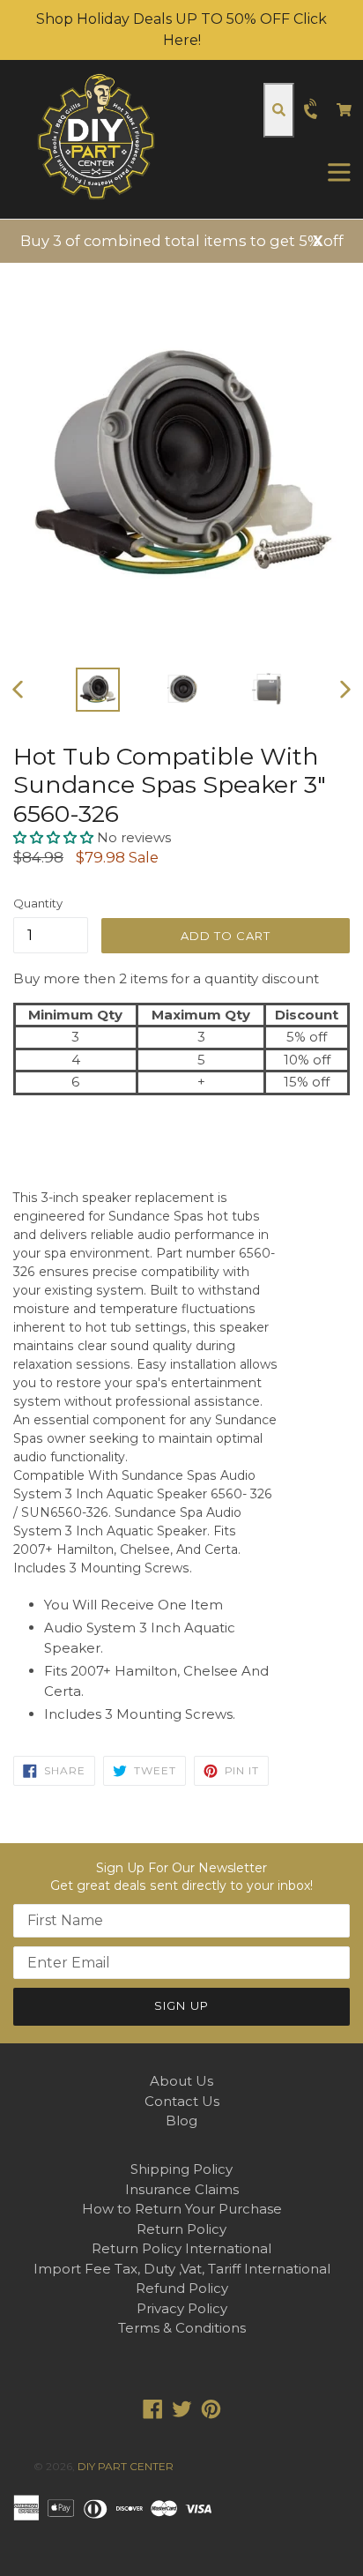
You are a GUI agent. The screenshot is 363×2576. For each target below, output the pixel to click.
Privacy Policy (182, 2308)
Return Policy (181, 2229)
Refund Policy (182, 2288)
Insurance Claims (182, 2189)
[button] (55, 837)
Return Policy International (181, 2248)
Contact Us (182, 2101)
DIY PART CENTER (126, 2466)
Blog (181, 2121)
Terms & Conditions (182, 2328)
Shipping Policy (181, 2169)
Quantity (38, 903)
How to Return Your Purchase (182, 2209)
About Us (181, 2081)
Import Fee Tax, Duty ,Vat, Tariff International (182, 2269)
